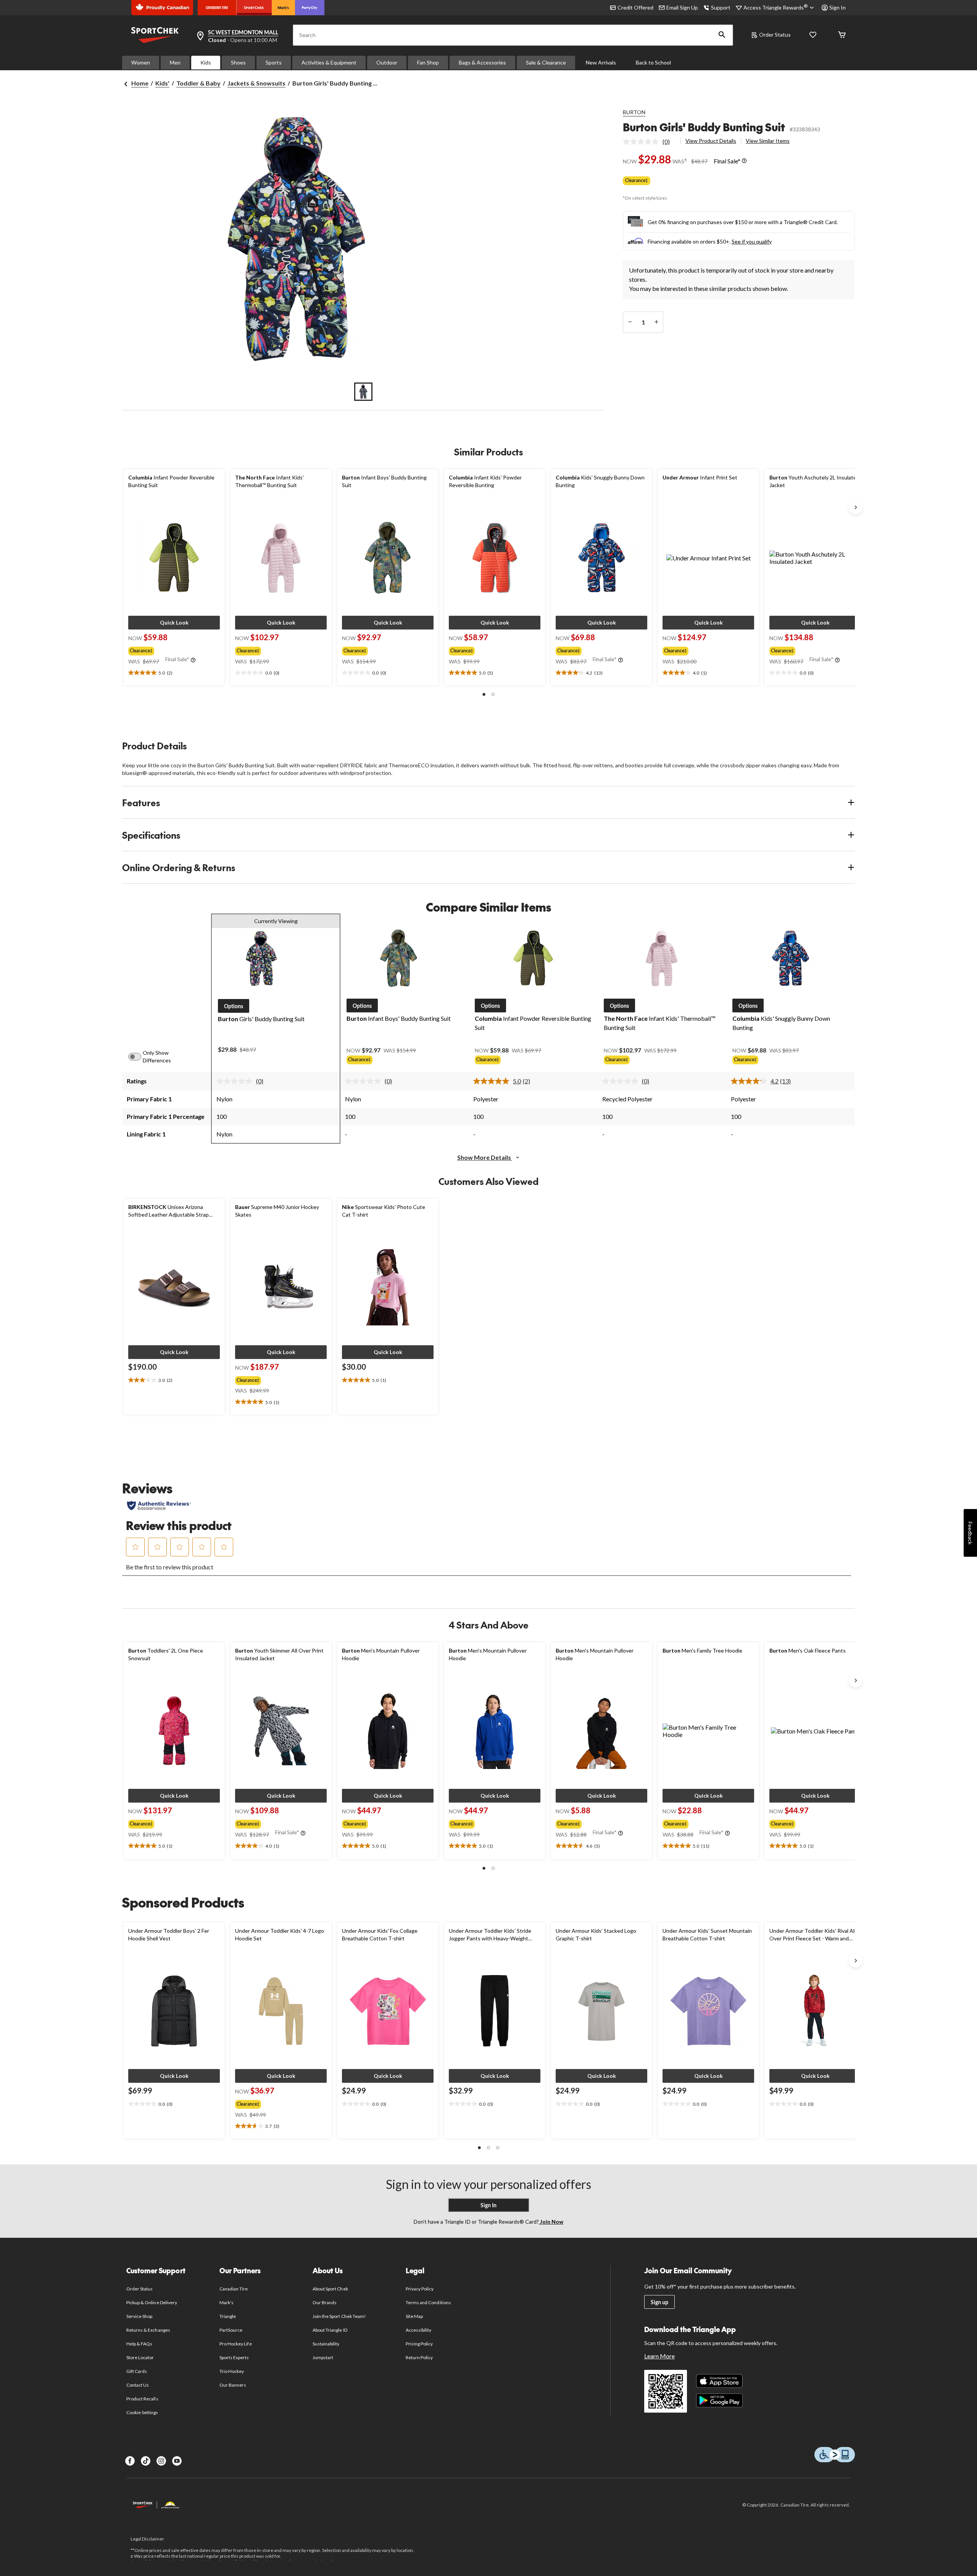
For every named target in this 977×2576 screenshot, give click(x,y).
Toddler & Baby (198, 83)
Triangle (228, 2316)
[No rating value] (643, 142)
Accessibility (419, 2330)
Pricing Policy (419, 2344)
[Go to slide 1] (363, 392)
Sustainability (326, 2344)
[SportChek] (254, 8)
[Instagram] (161, 2461)
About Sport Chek (330, 2289)
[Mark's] (283, 8)
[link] (649, 142)
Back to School (653, 62)
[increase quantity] (656, 322)
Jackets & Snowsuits (256, 83)
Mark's (227, 2302)
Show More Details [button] (485, 1157)
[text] (174, 673)
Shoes (238, 62)
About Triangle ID (330, 2330)
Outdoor (387, 62)
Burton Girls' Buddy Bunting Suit (704, 127)
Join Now (551, 2222)
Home (140, 83)
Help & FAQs (139, 2344)
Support (721, 7)
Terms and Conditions (428, 2302)
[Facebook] (130, 2461)
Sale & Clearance (546, 62)
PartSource (231, 2330)
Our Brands (325, 2302)
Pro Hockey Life (236, 2344)
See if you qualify (752, 241)
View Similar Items (768, 141)
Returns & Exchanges (148, 2330)
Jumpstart (323, 2357)
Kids (206, 62)
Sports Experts (234, 2357)
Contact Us (138, 2385)
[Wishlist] (813, 35)
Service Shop (139, 2316)
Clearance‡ (637, 180)
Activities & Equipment (329, 62)
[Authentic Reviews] (159, 1506)
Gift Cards (137, 2371)
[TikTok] (146, 2461)
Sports (274, 62)
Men (175, 62)
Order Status (775, 35)
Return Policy (419, 2357)
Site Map (414, 2316)
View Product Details (711, 141)
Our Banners (233, 2385)
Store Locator (140, 2357)
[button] (722, 35)
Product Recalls (142, 2399)
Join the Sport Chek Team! (339, 2316)
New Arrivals (601, 62)
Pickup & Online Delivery (152, 2302)
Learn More (659, 2356)
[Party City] (310, 8)
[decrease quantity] (630, 322)
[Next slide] (856, 507)
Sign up (659, 2302)
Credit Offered (635, 7)
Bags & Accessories (482, 62)
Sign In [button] (838, 7)
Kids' (162, 83)
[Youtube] (177, 2461)
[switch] (139, 1057)
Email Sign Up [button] (682, 7)
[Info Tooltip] (744, 161)
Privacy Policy (420, 2289)
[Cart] (842, 35)
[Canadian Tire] (217, 8)
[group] (173, 649)
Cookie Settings (142, 2412)
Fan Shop (428, 62)
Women (141, 62)
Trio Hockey (232, 2371)
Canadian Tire (234, 2289)
